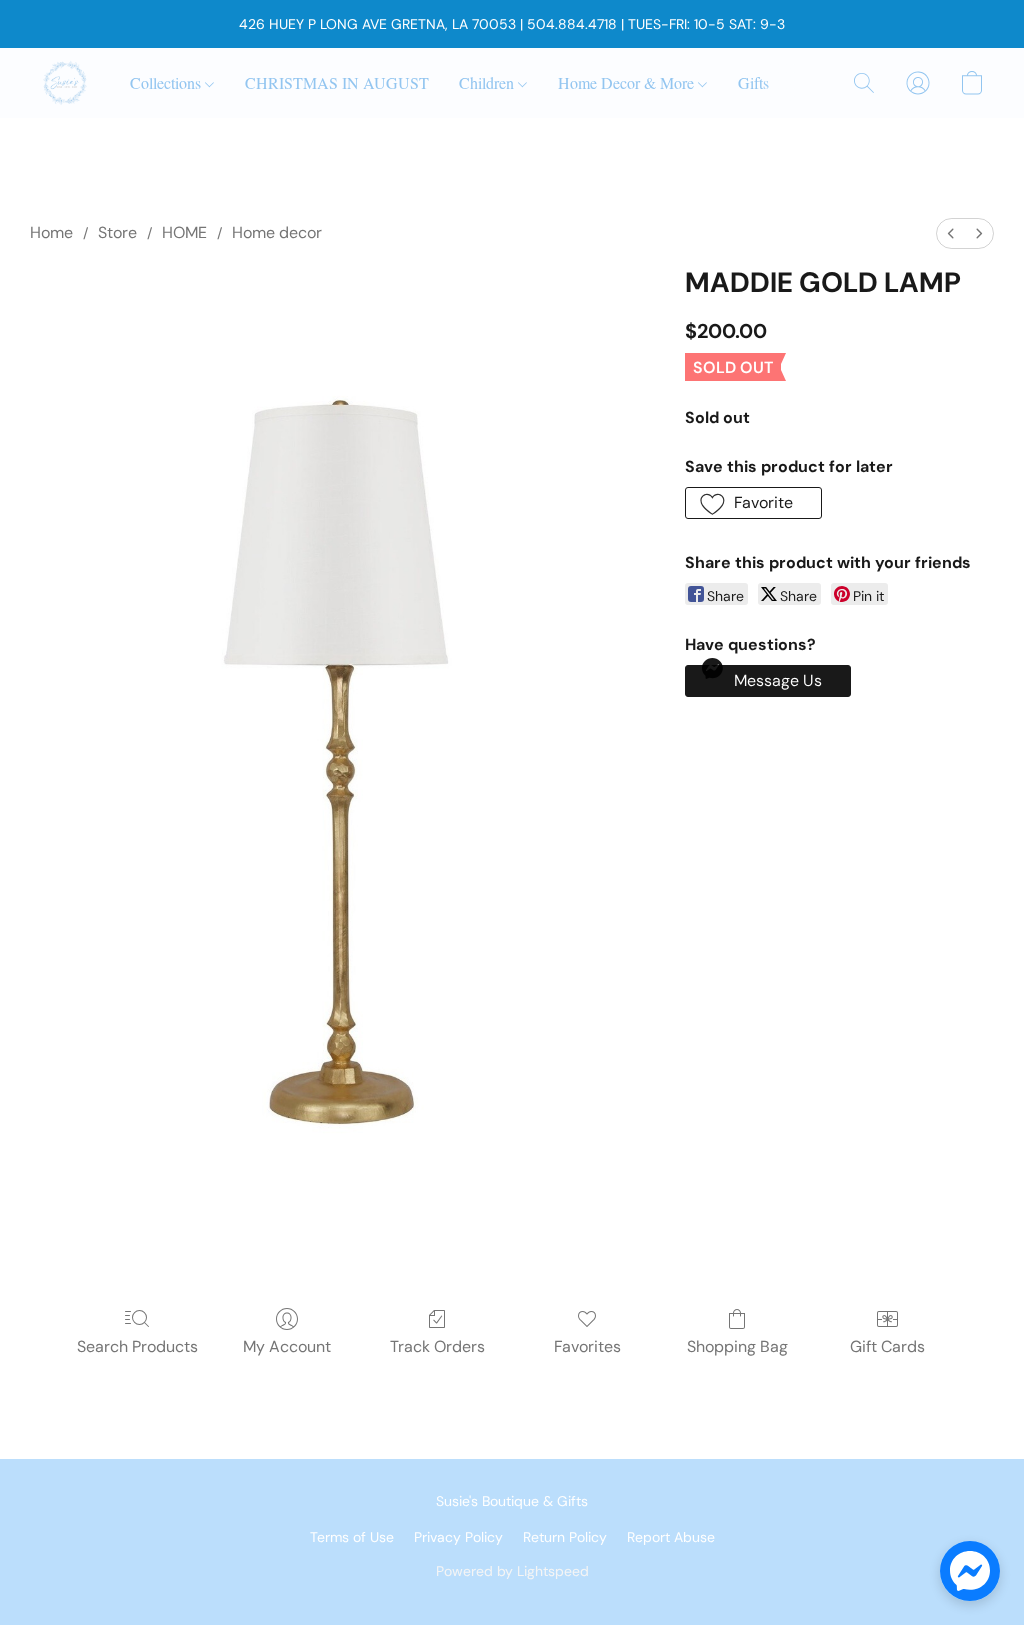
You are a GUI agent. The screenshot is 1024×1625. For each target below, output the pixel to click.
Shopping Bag (737, 1346)
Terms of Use (352, 1537)
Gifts (753, 82)
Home (51, 232)
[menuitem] (951, 233)
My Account (287, 1346)
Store (117, 232)
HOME (184, 232)
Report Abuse (671, 1537)
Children (488, 82)
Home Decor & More (628, 82)
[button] (65, 83)
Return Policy (565, 1537)
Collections (167, 82)
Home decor (277, 232)
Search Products (137, 1346)
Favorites (587, 1346)
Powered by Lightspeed (512, 1571)
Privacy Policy (458, 1537)
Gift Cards (887, 1346)
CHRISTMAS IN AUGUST (337, 82)
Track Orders (437, 1346)
